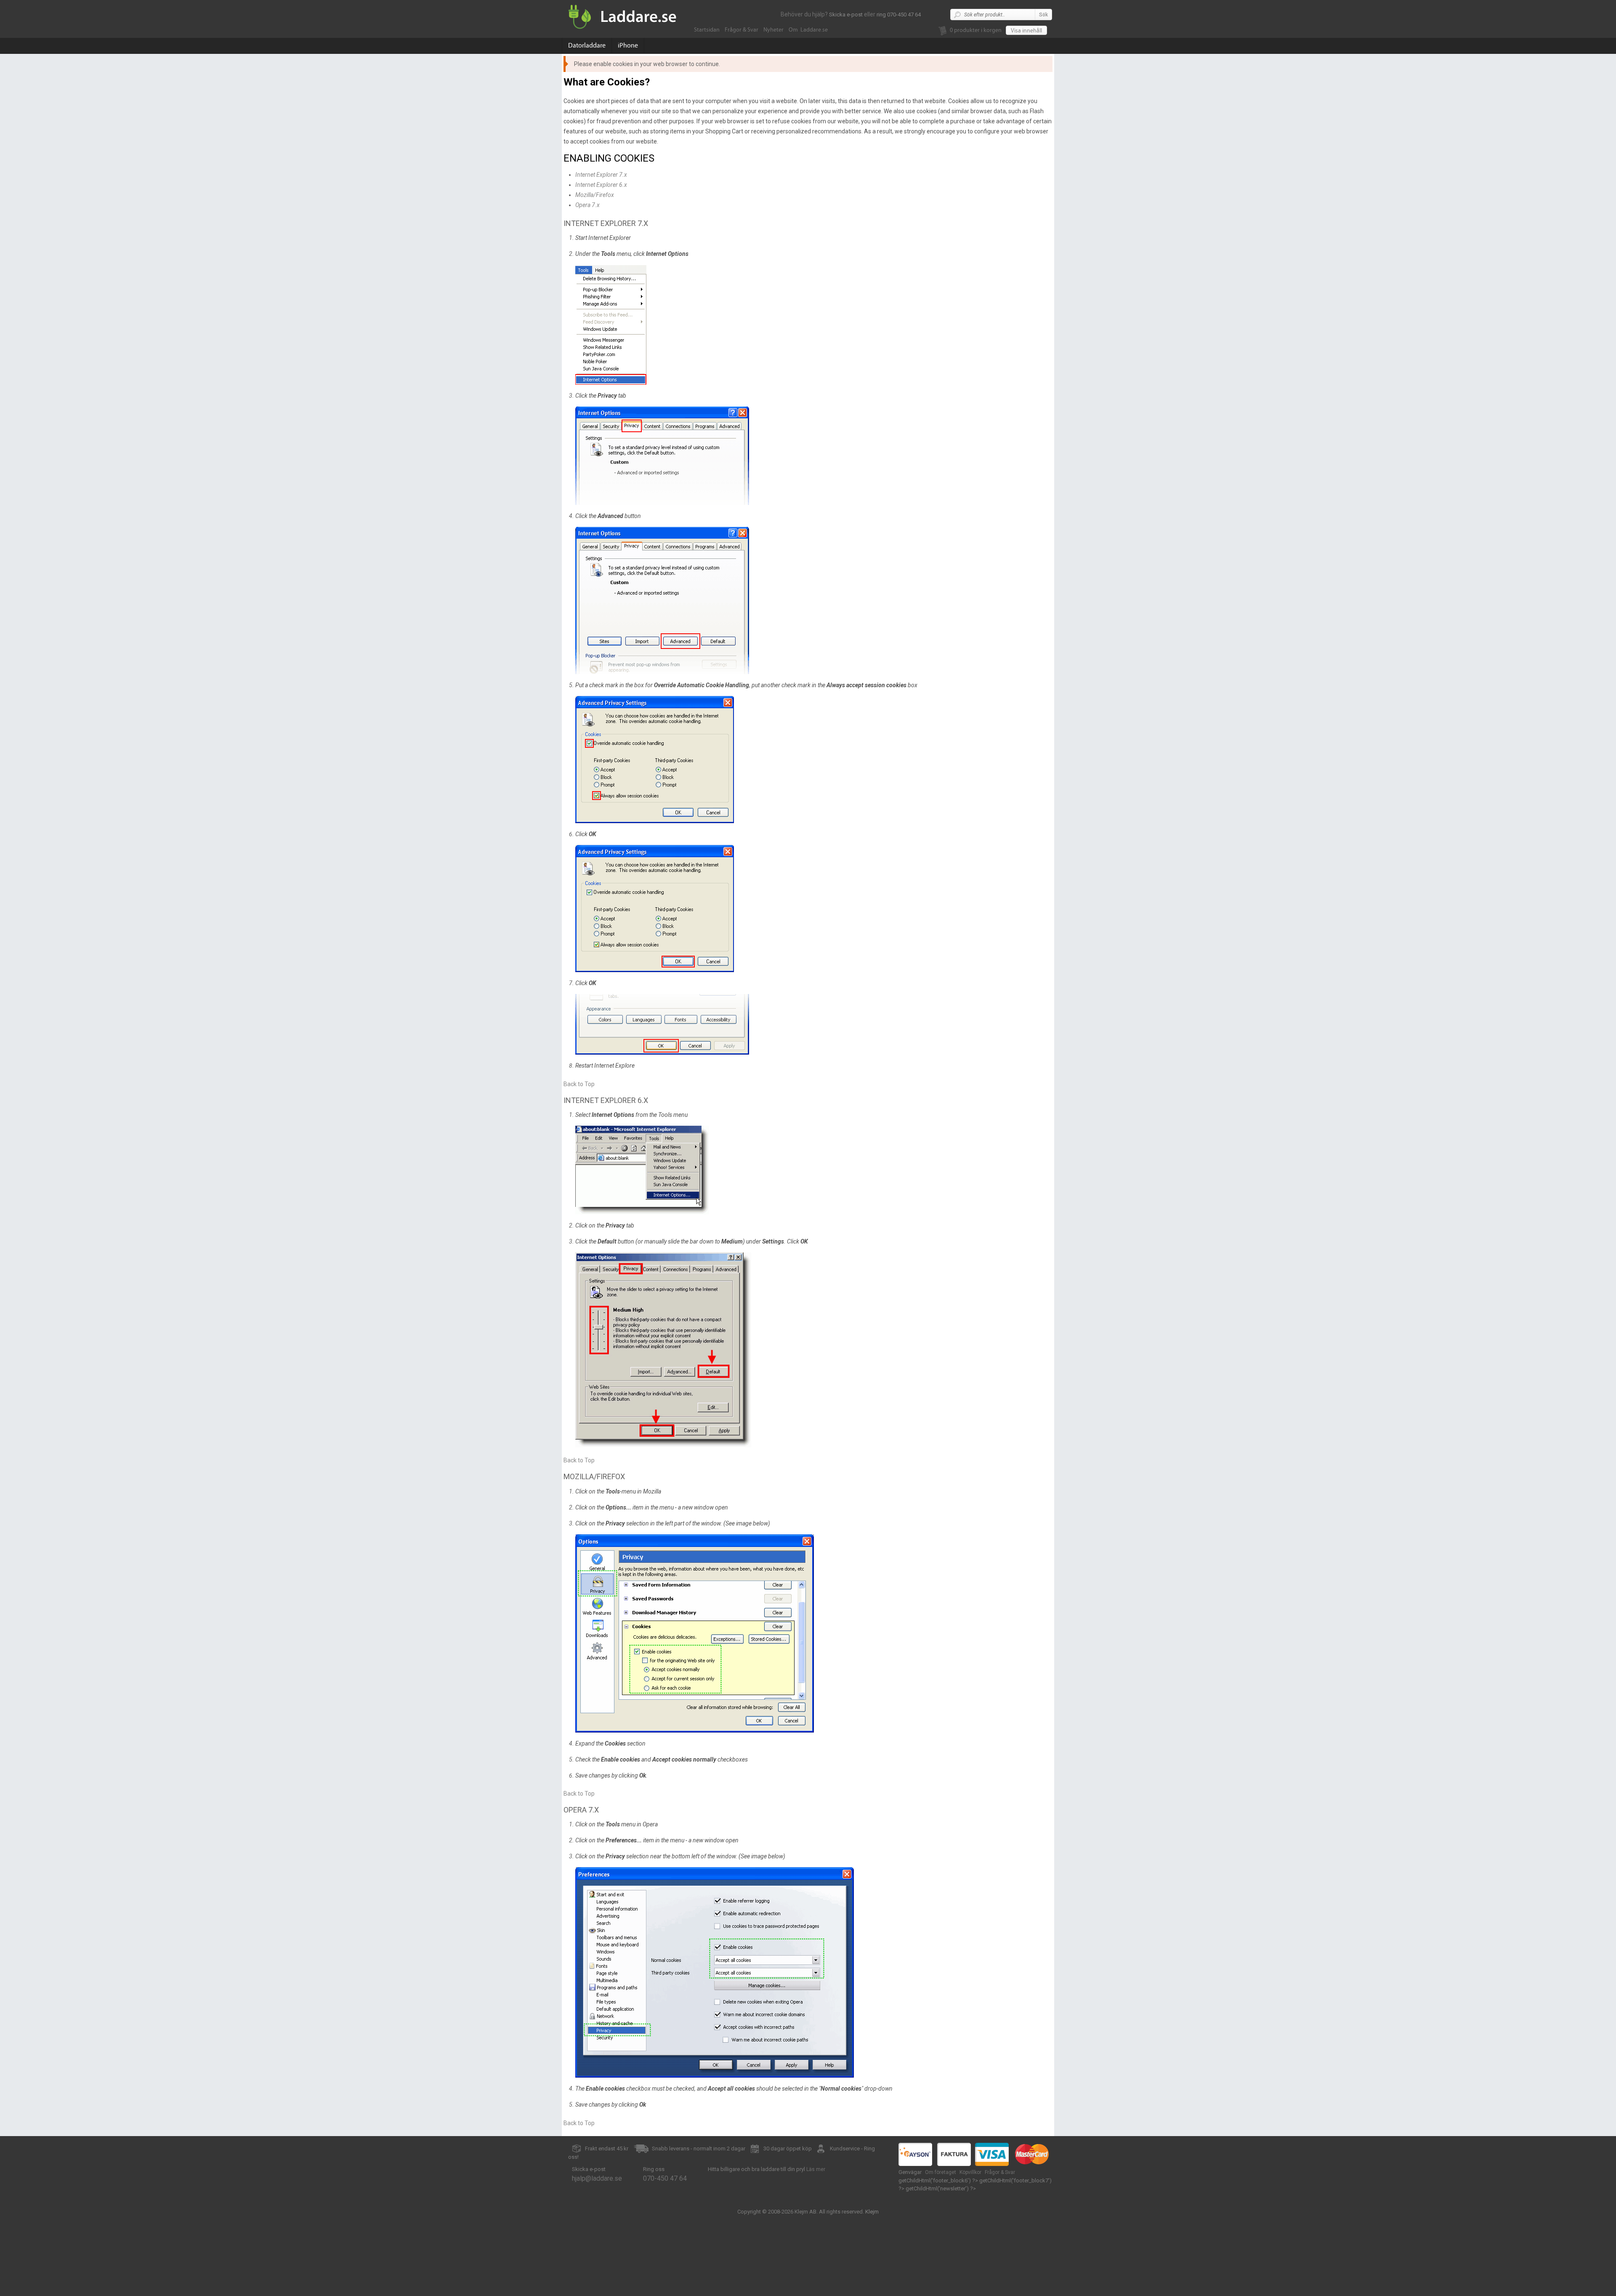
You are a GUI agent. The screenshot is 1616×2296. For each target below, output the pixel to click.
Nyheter (773, 30)
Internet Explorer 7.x (601, 175)
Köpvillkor (970, 2172)
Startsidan (707, 30)
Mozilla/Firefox (595, 195)
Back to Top (579, 1084)
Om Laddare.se (808, 30)
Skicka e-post (846, 15)
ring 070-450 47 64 (899, 15)
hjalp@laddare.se (597, 2178)
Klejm (872, 2212)
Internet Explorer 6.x (601, 185)
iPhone (628, 45)
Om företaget (941, 2172)
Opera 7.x (587, 205)
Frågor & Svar (742, 30)
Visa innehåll (1026, 31)
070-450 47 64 (665, 2178)
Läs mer (816, 2169)
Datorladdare (587, 45)
